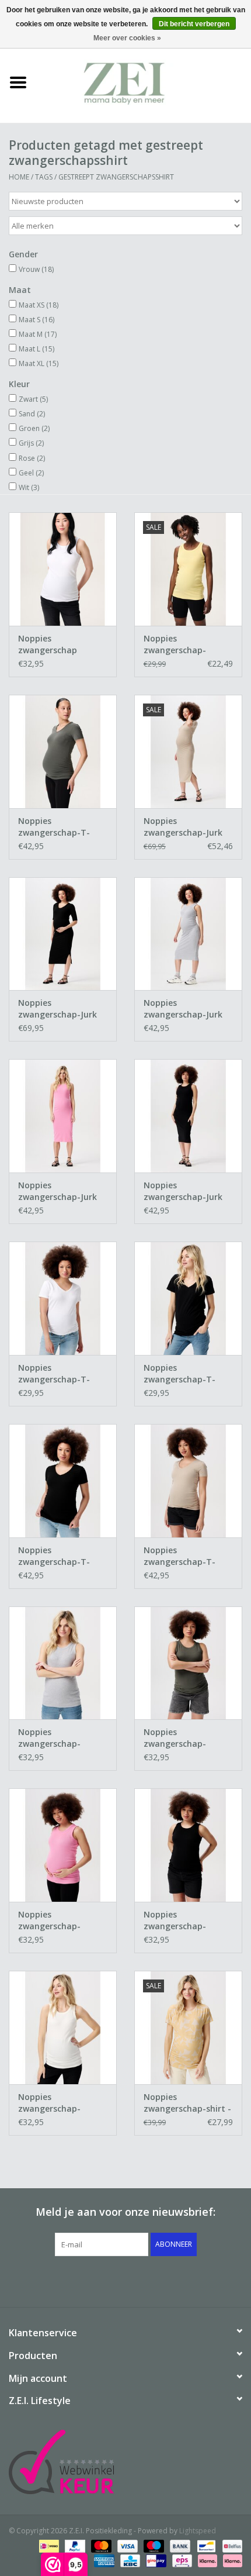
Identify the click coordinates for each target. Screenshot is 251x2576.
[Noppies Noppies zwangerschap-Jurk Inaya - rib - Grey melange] (188, 934)
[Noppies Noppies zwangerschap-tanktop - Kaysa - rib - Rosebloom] (63, 1845)
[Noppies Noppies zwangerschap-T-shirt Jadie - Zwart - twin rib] (63, 1481)
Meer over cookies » (127, 38)
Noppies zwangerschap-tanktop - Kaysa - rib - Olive (186, 1738)
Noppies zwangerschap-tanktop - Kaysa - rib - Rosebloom (61, 1920)
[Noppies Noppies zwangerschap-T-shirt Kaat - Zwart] (188, 1298)
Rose (32, 458)
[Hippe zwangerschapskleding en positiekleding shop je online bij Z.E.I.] (144, 82)
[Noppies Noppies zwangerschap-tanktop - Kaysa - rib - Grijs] (63, 1663)
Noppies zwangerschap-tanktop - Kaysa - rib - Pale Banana (186, 644)
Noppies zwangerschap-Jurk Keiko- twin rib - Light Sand (188, 827)
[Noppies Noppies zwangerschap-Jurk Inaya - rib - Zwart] (188, 1116)
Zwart (33, 399)
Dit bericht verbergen (194, 24)
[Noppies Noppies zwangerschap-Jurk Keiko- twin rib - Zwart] (63, 934)
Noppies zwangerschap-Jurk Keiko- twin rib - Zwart (57, 1009)
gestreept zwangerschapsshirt (116, 177)
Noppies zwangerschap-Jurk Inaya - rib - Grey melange (183, 1009)
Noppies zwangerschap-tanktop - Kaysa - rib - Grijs (61, 1738)
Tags (44, 177)
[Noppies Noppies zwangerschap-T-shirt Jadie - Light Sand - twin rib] (188, 1481)
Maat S (36, 320)
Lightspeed (198, 2531)
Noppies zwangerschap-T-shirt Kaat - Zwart (181, 1374)
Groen (34, 428)
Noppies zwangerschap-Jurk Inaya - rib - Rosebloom (57, 1191)
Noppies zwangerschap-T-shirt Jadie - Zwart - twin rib (58, 1556)
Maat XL (39, 363)
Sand (32, 414)
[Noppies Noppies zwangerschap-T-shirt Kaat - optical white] (63, 1298)
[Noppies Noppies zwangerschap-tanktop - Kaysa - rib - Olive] (188, 1663)
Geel (31, 473)
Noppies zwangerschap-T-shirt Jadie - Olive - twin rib (56, 827)
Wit (29, 487)
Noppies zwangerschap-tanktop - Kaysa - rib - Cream (61, 2103)
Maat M (38, 334)
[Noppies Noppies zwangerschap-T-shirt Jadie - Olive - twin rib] (63, 751)
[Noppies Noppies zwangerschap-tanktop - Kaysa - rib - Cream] (63, 2027)
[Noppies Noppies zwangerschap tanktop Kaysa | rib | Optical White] (63, 569)
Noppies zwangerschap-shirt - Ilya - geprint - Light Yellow (187, 2103)
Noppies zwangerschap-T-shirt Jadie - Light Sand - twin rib (179, 1556)
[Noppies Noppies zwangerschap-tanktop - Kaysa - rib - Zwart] (188, 1845)
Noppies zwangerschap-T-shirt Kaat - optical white (57, 1374)
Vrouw (36, 269)
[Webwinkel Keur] (125, 2462)
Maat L (36, 349)
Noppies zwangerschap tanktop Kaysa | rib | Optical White (62, 644)
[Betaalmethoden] (48, 2545)
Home (19, 177)
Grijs (31, 443)
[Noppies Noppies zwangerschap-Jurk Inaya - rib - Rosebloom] (63, 1116)
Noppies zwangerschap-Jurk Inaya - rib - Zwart (183, 1191)
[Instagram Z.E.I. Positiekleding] (168, 2280)
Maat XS (39, 305)
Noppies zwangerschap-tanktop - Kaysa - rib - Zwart (186, 1920)
